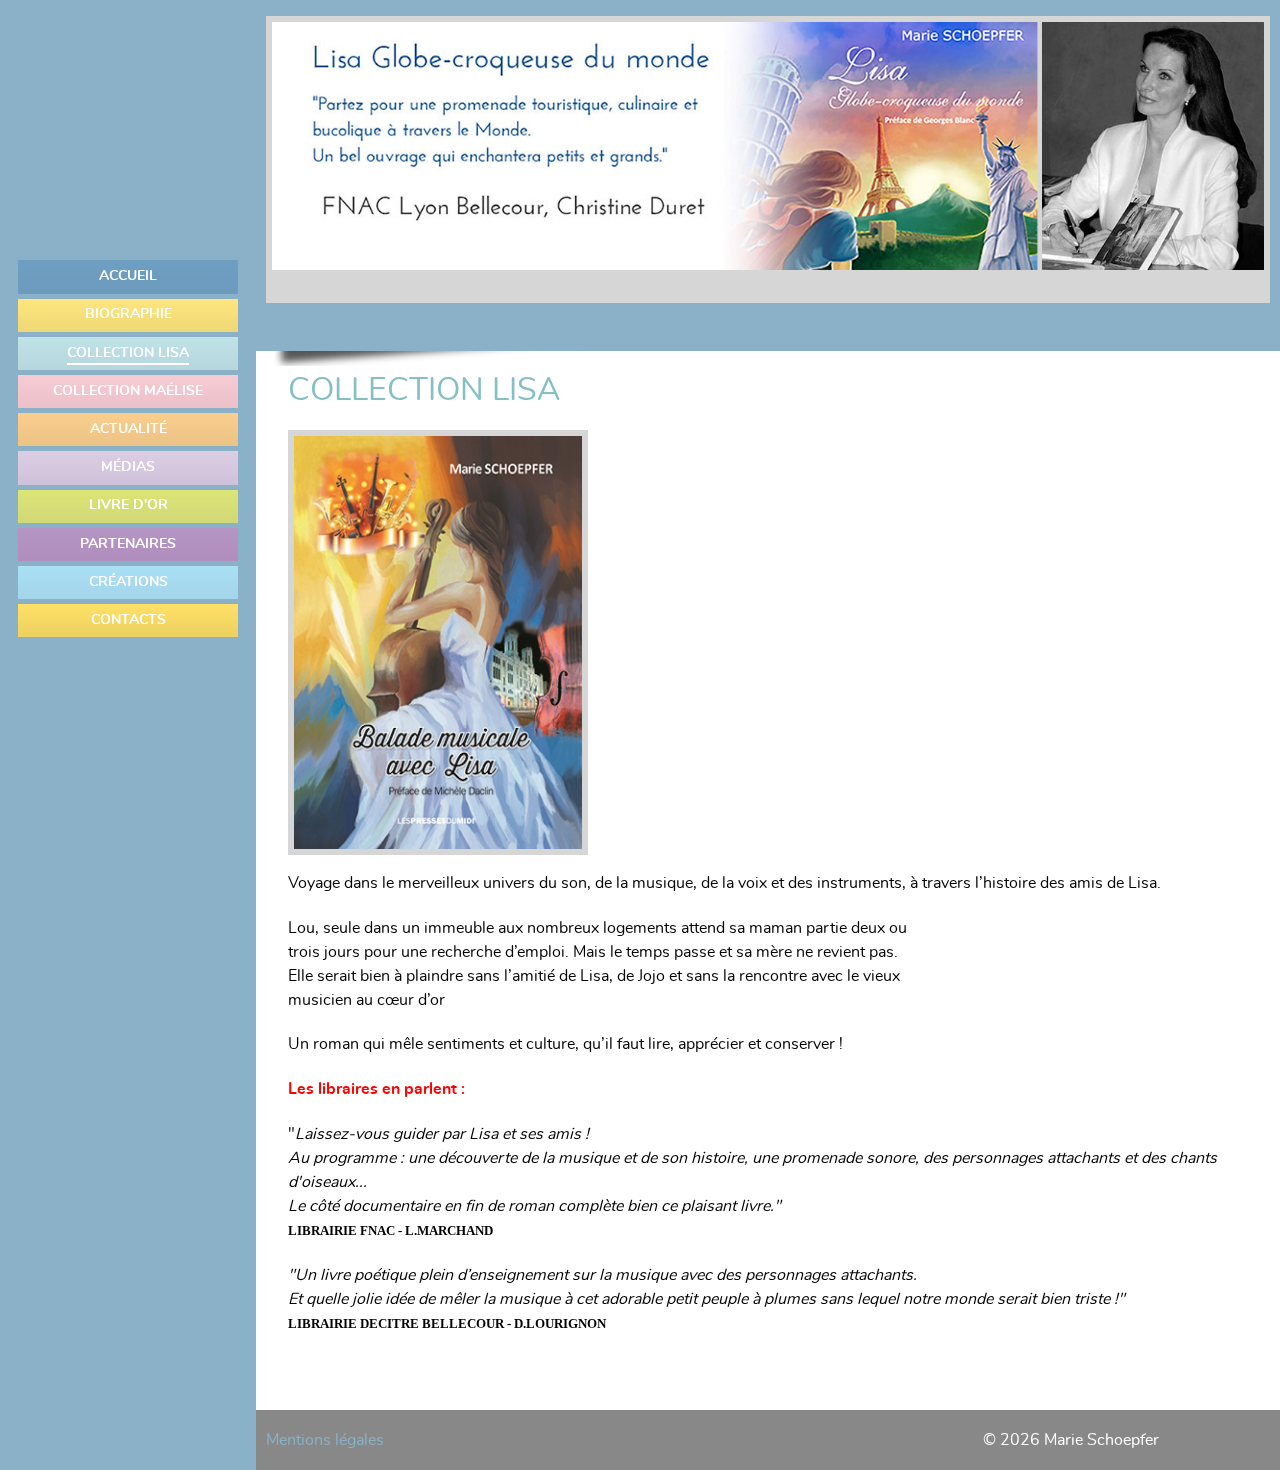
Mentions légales (325, 1440)
